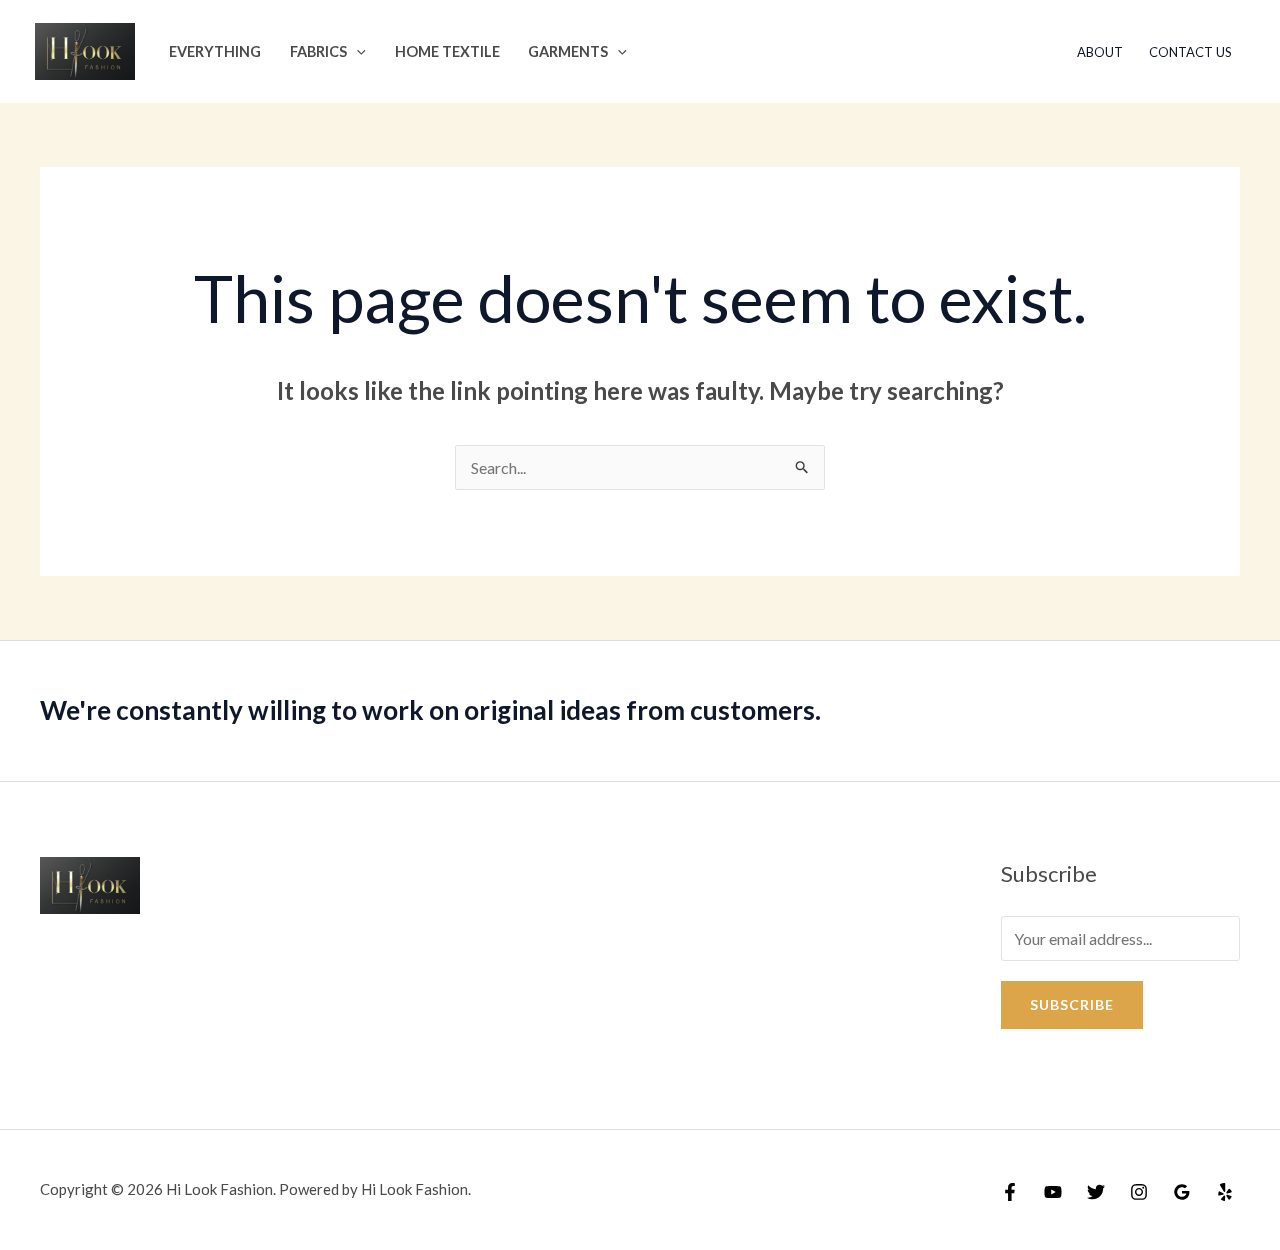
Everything (215, 51)
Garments (568, 51)
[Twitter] (1096, 1192)
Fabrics (318, 51)
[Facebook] (1010, 1192)
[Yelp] (1225, 1192)
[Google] (1182, 1192)
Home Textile (447, 51)
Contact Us (1190, 52)
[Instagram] (1139, 1192)
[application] (356, 51)
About (1100, 52)
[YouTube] (1053, 1192)
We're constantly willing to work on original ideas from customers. (430, 710)
